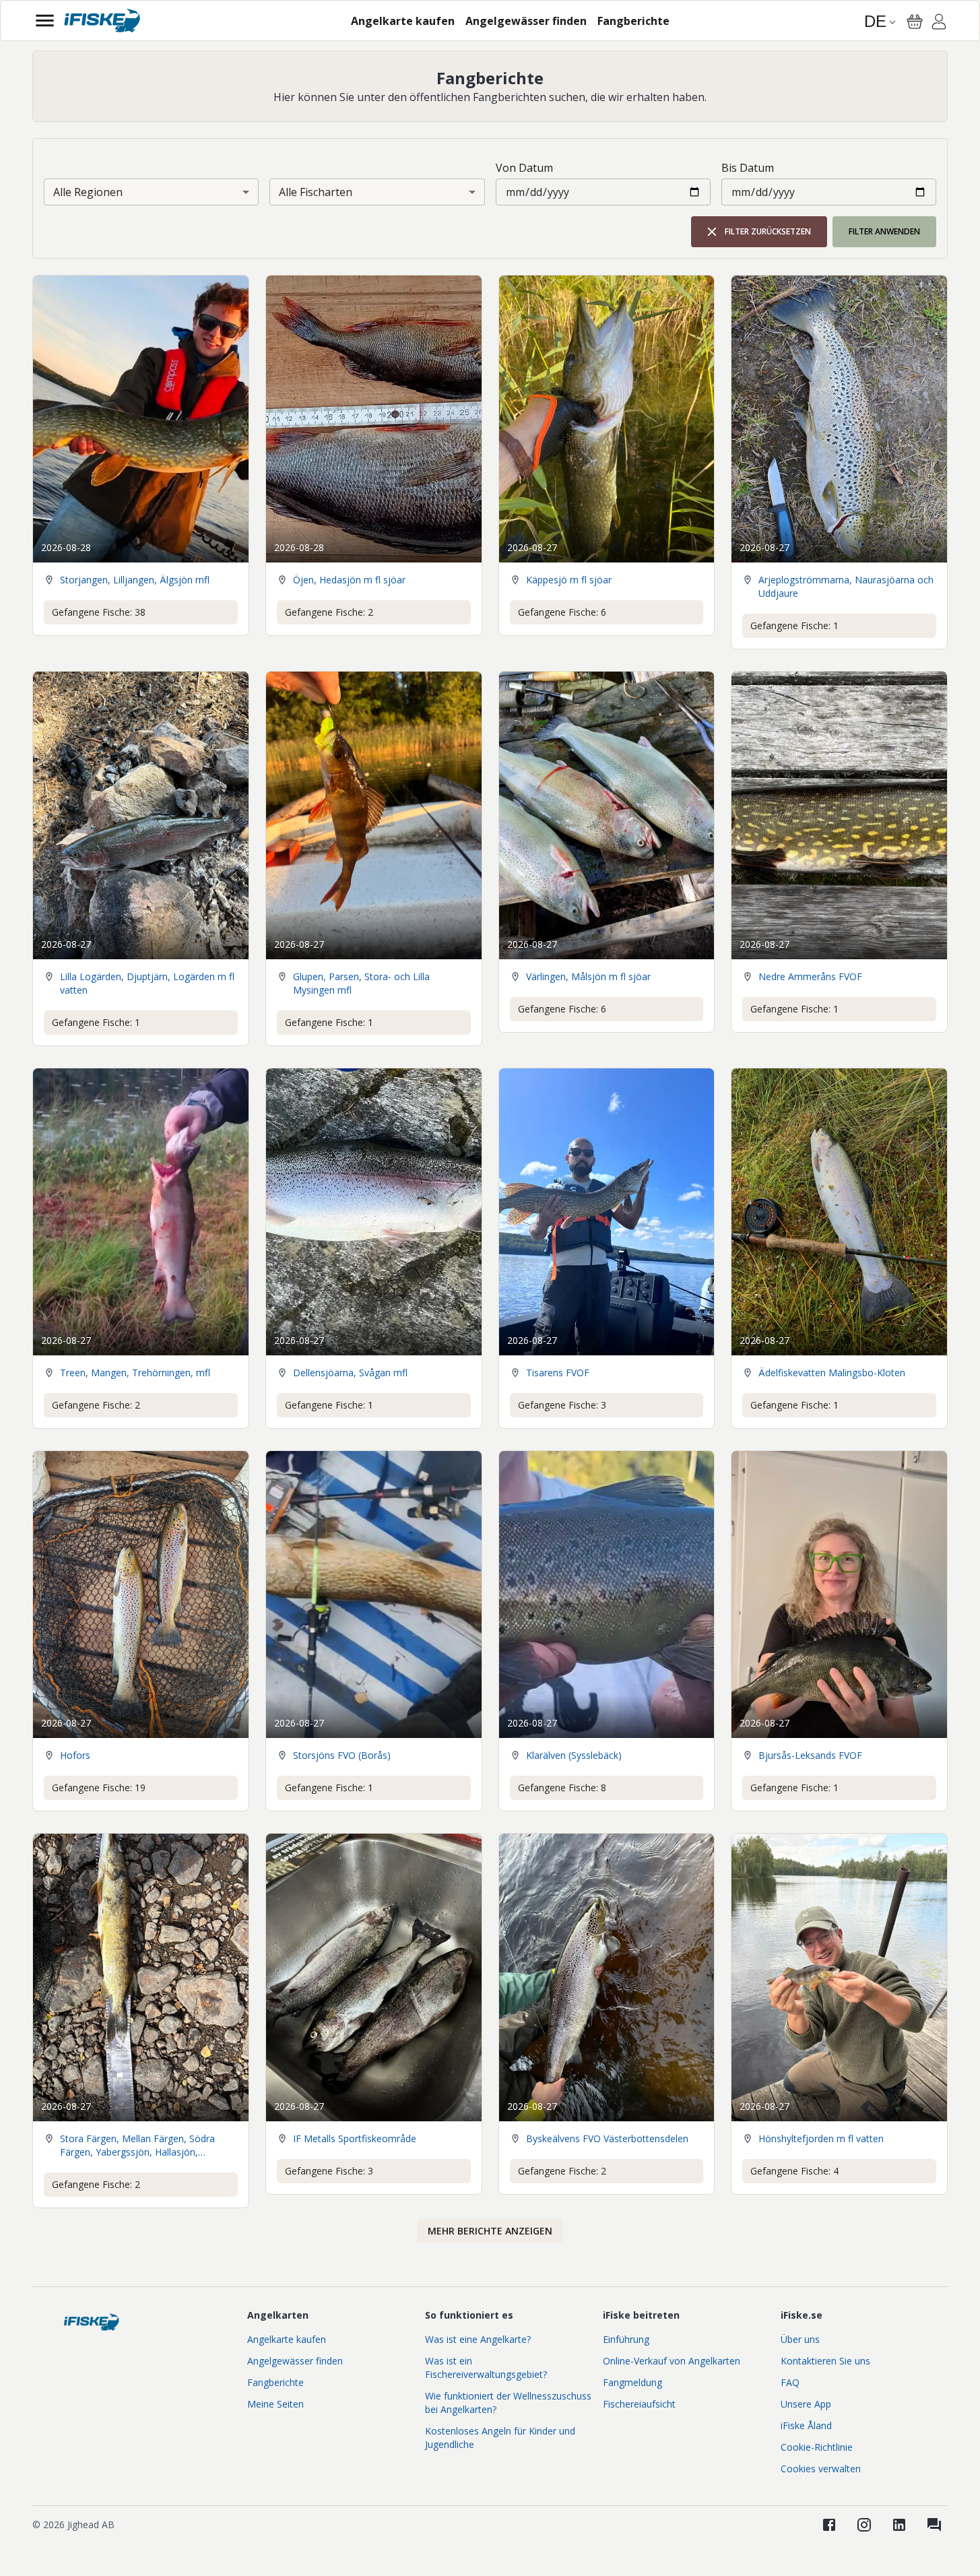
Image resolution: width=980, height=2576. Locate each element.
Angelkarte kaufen (287, 2339)
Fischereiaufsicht (639, 2404)
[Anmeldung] (939, 24)
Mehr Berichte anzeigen (490, 2231)
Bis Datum (748, 168)
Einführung (626, 2339)
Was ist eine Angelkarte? (478, 2339)
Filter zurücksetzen (768, 231)
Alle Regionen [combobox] (88, 192)
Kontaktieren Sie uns (825, 2361)
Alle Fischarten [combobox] (316, 192)
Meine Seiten (275, 2404)
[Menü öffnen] (45, 21)
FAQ (790, 2382)
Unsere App (806, 2404)
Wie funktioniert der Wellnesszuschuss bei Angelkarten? (508, 2403)
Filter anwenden (884, 231)
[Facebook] (829, 2525)
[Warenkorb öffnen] (915, 22)
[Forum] (934, 2525)
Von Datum (524, 168)
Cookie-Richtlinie (817, 2447)
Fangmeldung (632, 2382)
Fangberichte (275, 2382)
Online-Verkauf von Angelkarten (672, 2361)
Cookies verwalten (821, 2469)
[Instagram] (864, 2525)
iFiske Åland (806, 2425)
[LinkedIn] (899, 2525)
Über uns (800, 2339)
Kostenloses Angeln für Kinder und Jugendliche (500, 2438)
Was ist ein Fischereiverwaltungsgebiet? (486, 2368)
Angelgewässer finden (295, 2361)
